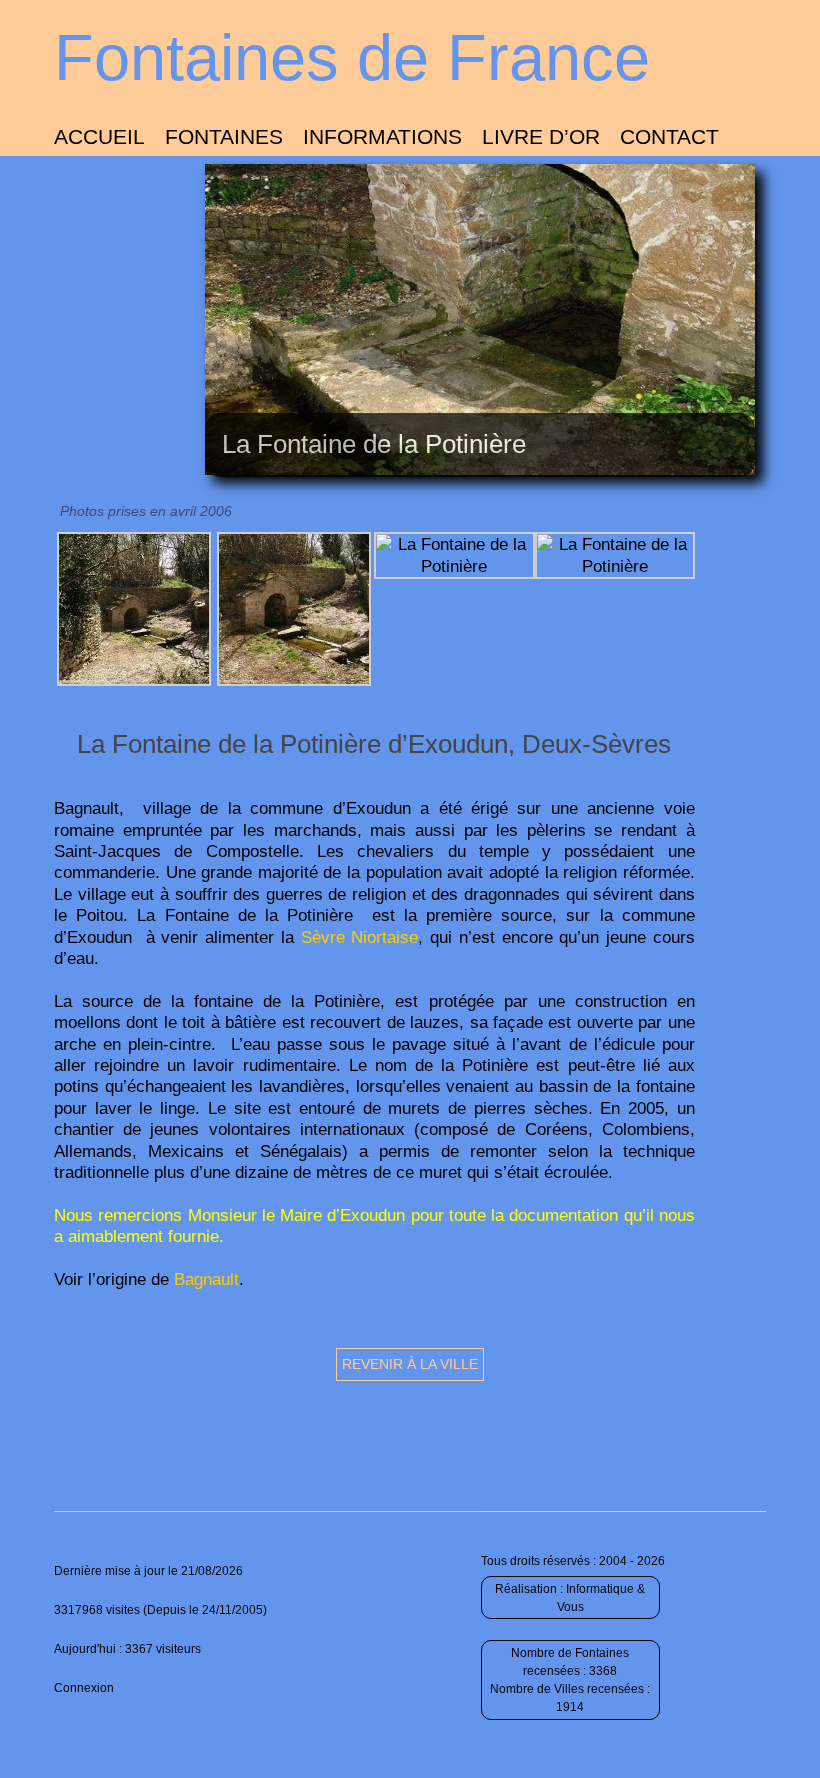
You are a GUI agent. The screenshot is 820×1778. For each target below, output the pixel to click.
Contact (669, 136)
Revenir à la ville (410, 1364)
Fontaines (224, 136)
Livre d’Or (541, 136)
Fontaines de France (352, 57)
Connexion (84, 1688)
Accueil (99, 136)
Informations (382, 136)
